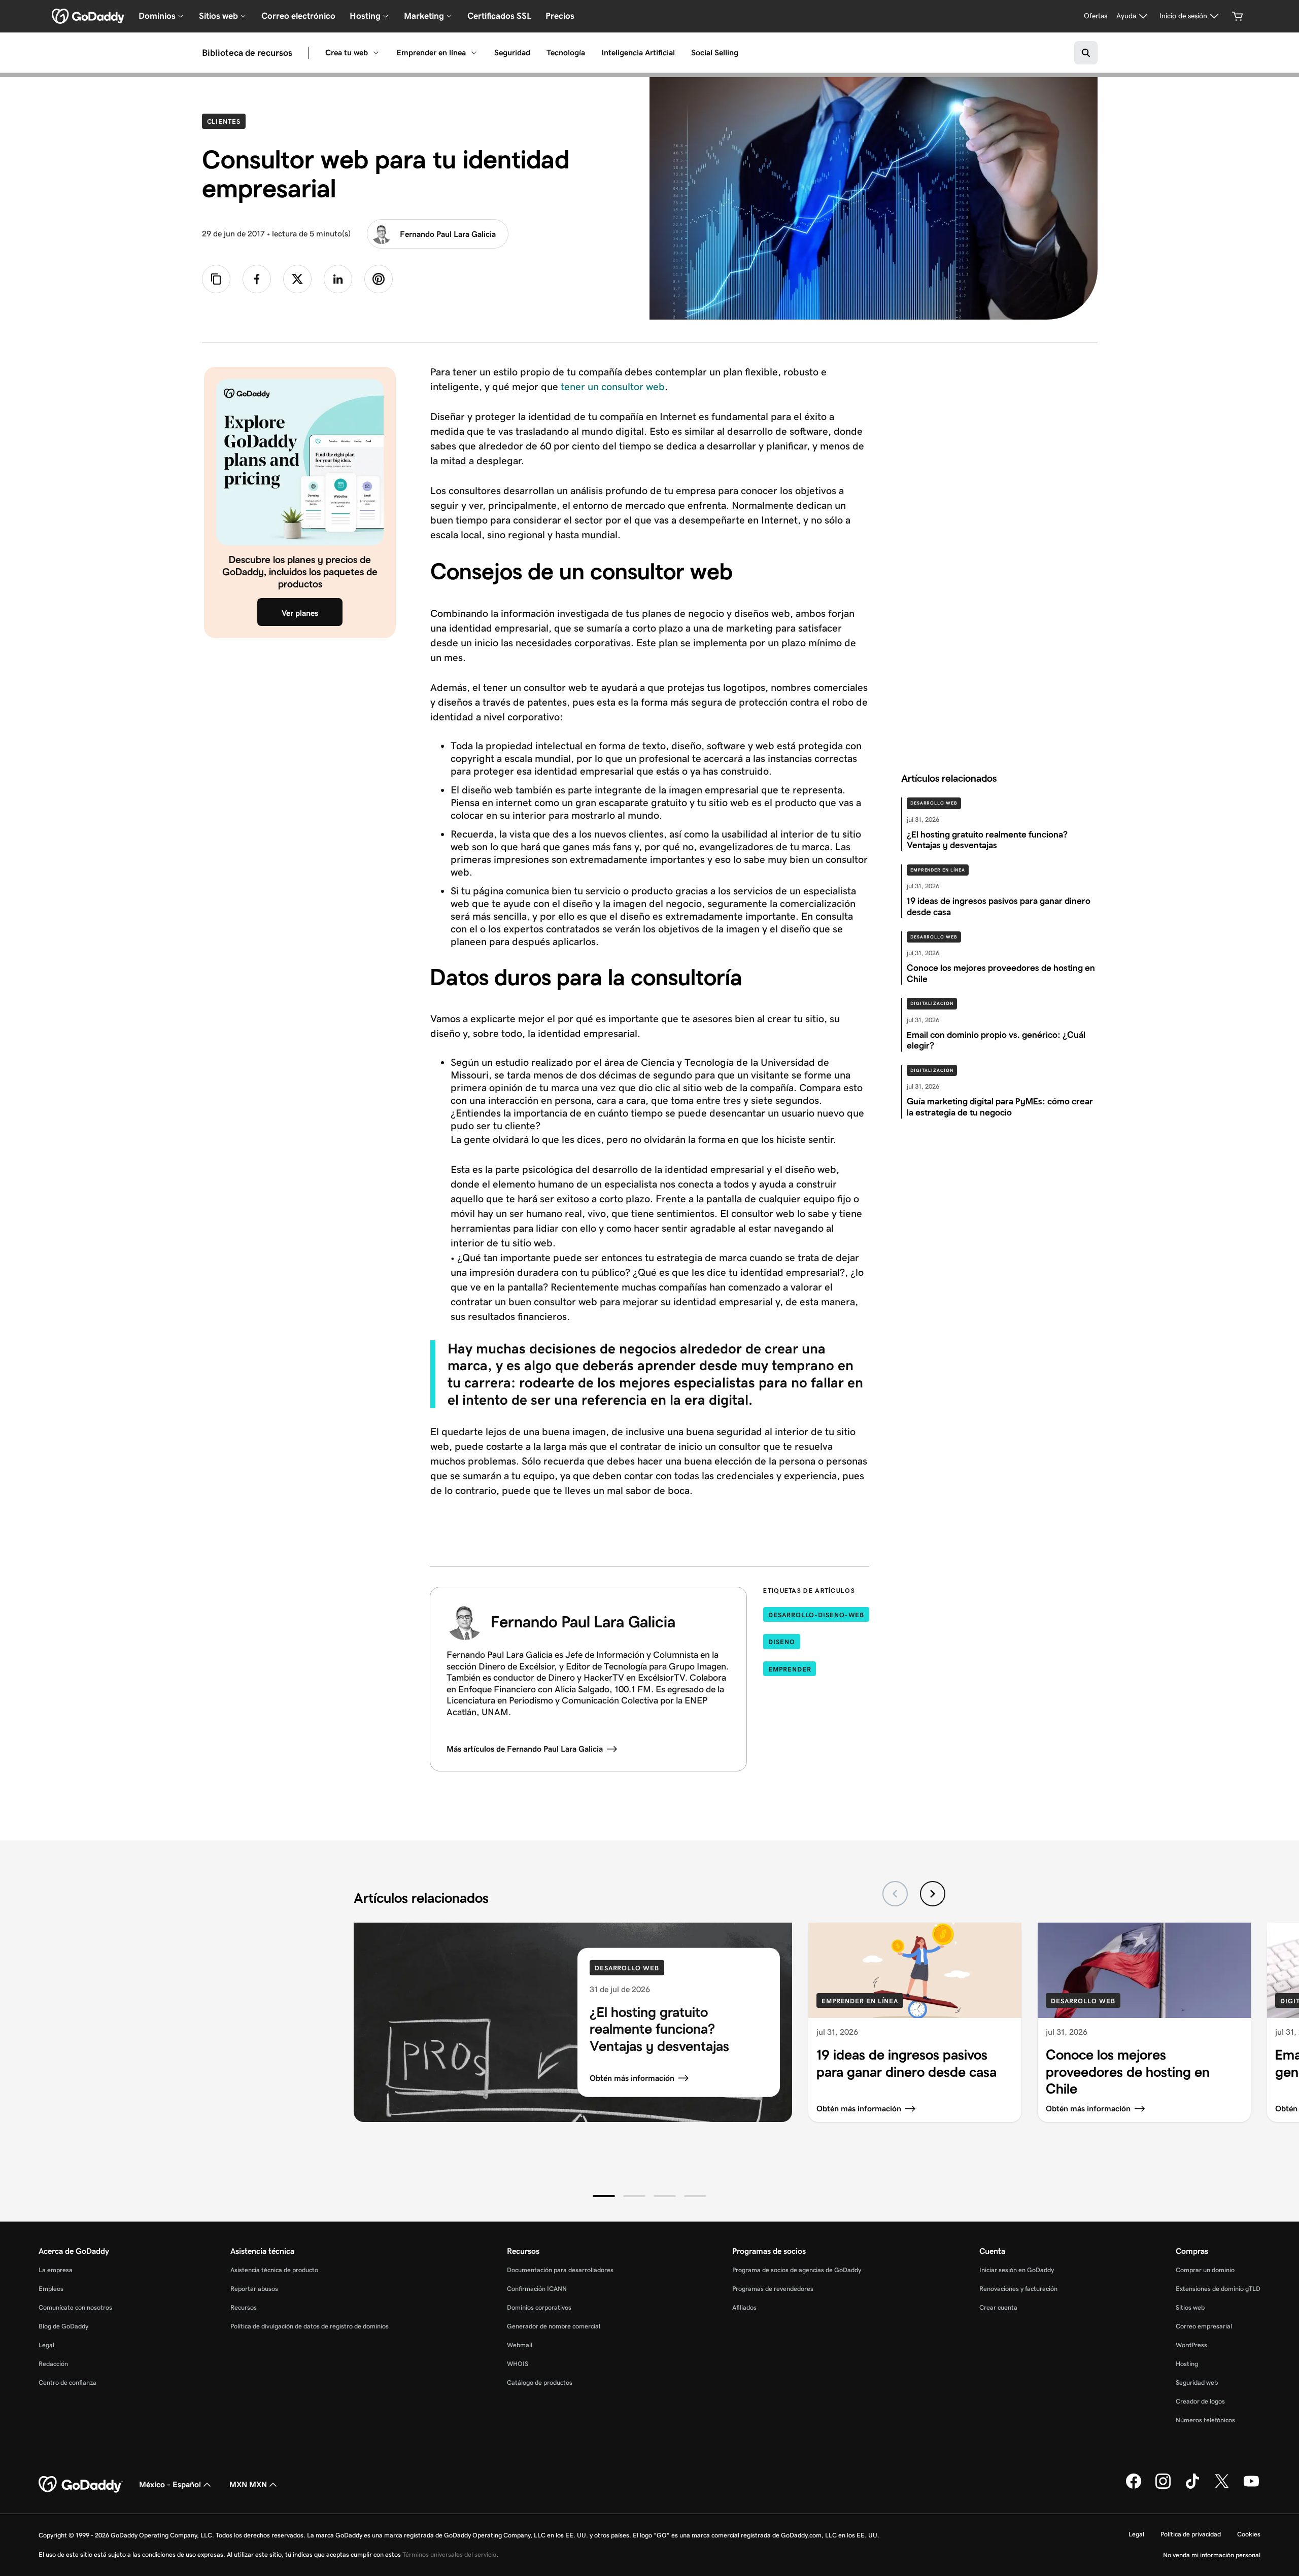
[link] (257, 279)
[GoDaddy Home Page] (81, 2485)
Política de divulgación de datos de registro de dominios (310, 2326)
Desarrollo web (934, 803)
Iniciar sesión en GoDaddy (1017, 2270)
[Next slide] (933, 1894)
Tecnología (566, 53)
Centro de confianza (67, 2382)
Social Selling (715, 53)
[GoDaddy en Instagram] (1163, 2487)
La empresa (56, 2270)
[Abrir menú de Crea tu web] (376, 53)
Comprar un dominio (1205, 2270)
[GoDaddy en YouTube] (1251, 2487)
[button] (604, 2196)
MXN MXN (248, 2484)
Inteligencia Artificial (638, 53)
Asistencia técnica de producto (274, 2270)
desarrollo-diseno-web (816, 1615)
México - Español (170, 2484)
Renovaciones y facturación (1018, 2289)
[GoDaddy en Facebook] (1134, 2487)
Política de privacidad (1191, 2534)
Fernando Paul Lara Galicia (448, 234)
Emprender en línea (431, 53)
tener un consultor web (613, 387)
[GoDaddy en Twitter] (1222, 2487)
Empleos (51, 2289)
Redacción (53, 2364)
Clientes (226, 121)
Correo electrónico (298, 16)
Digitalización (932, 1003)
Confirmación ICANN (537, 2289)
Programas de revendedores (773, 2289)
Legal (46, 2345)
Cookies (1249, 2534)
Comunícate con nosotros (75, 2307)
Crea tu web (347, 53)
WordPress (1191, 2345)
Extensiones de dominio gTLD (1218, 2289)
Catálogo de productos (540, 2382)
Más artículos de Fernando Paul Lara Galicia (525, 1749)
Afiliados (744, 2307)
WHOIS (518, 2364)
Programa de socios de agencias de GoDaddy (797, 2270)
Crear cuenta (998, 2307)
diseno (781, 1642)
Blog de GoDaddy (63, 2326)
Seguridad (512, 53)
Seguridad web (1197, 2382)
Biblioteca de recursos (247, 53)
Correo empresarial (1204, 2326)
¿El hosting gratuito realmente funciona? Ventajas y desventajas (659, 2029)
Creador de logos (1200, 2401)
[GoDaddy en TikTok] (1192, 2487)
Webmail (520, 2345)
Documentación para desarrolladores (560, 2270)
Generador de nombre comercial (554, 2326)
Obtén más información (632, 2078)
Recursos (244, 2307)
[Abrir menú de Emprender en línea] (474, 53)
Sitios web (1190, 2307)
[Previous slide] (895, 1894)
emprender (790, 1669)
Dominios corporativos (539, 2307)
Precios (560, 16)
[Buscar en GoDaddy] (1086, 53)
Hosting (1187, 2364)
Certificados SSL (499, 16)
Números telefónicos (1205, 2420)
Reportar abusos (254, 2289)
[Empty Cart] (1238, 16)
